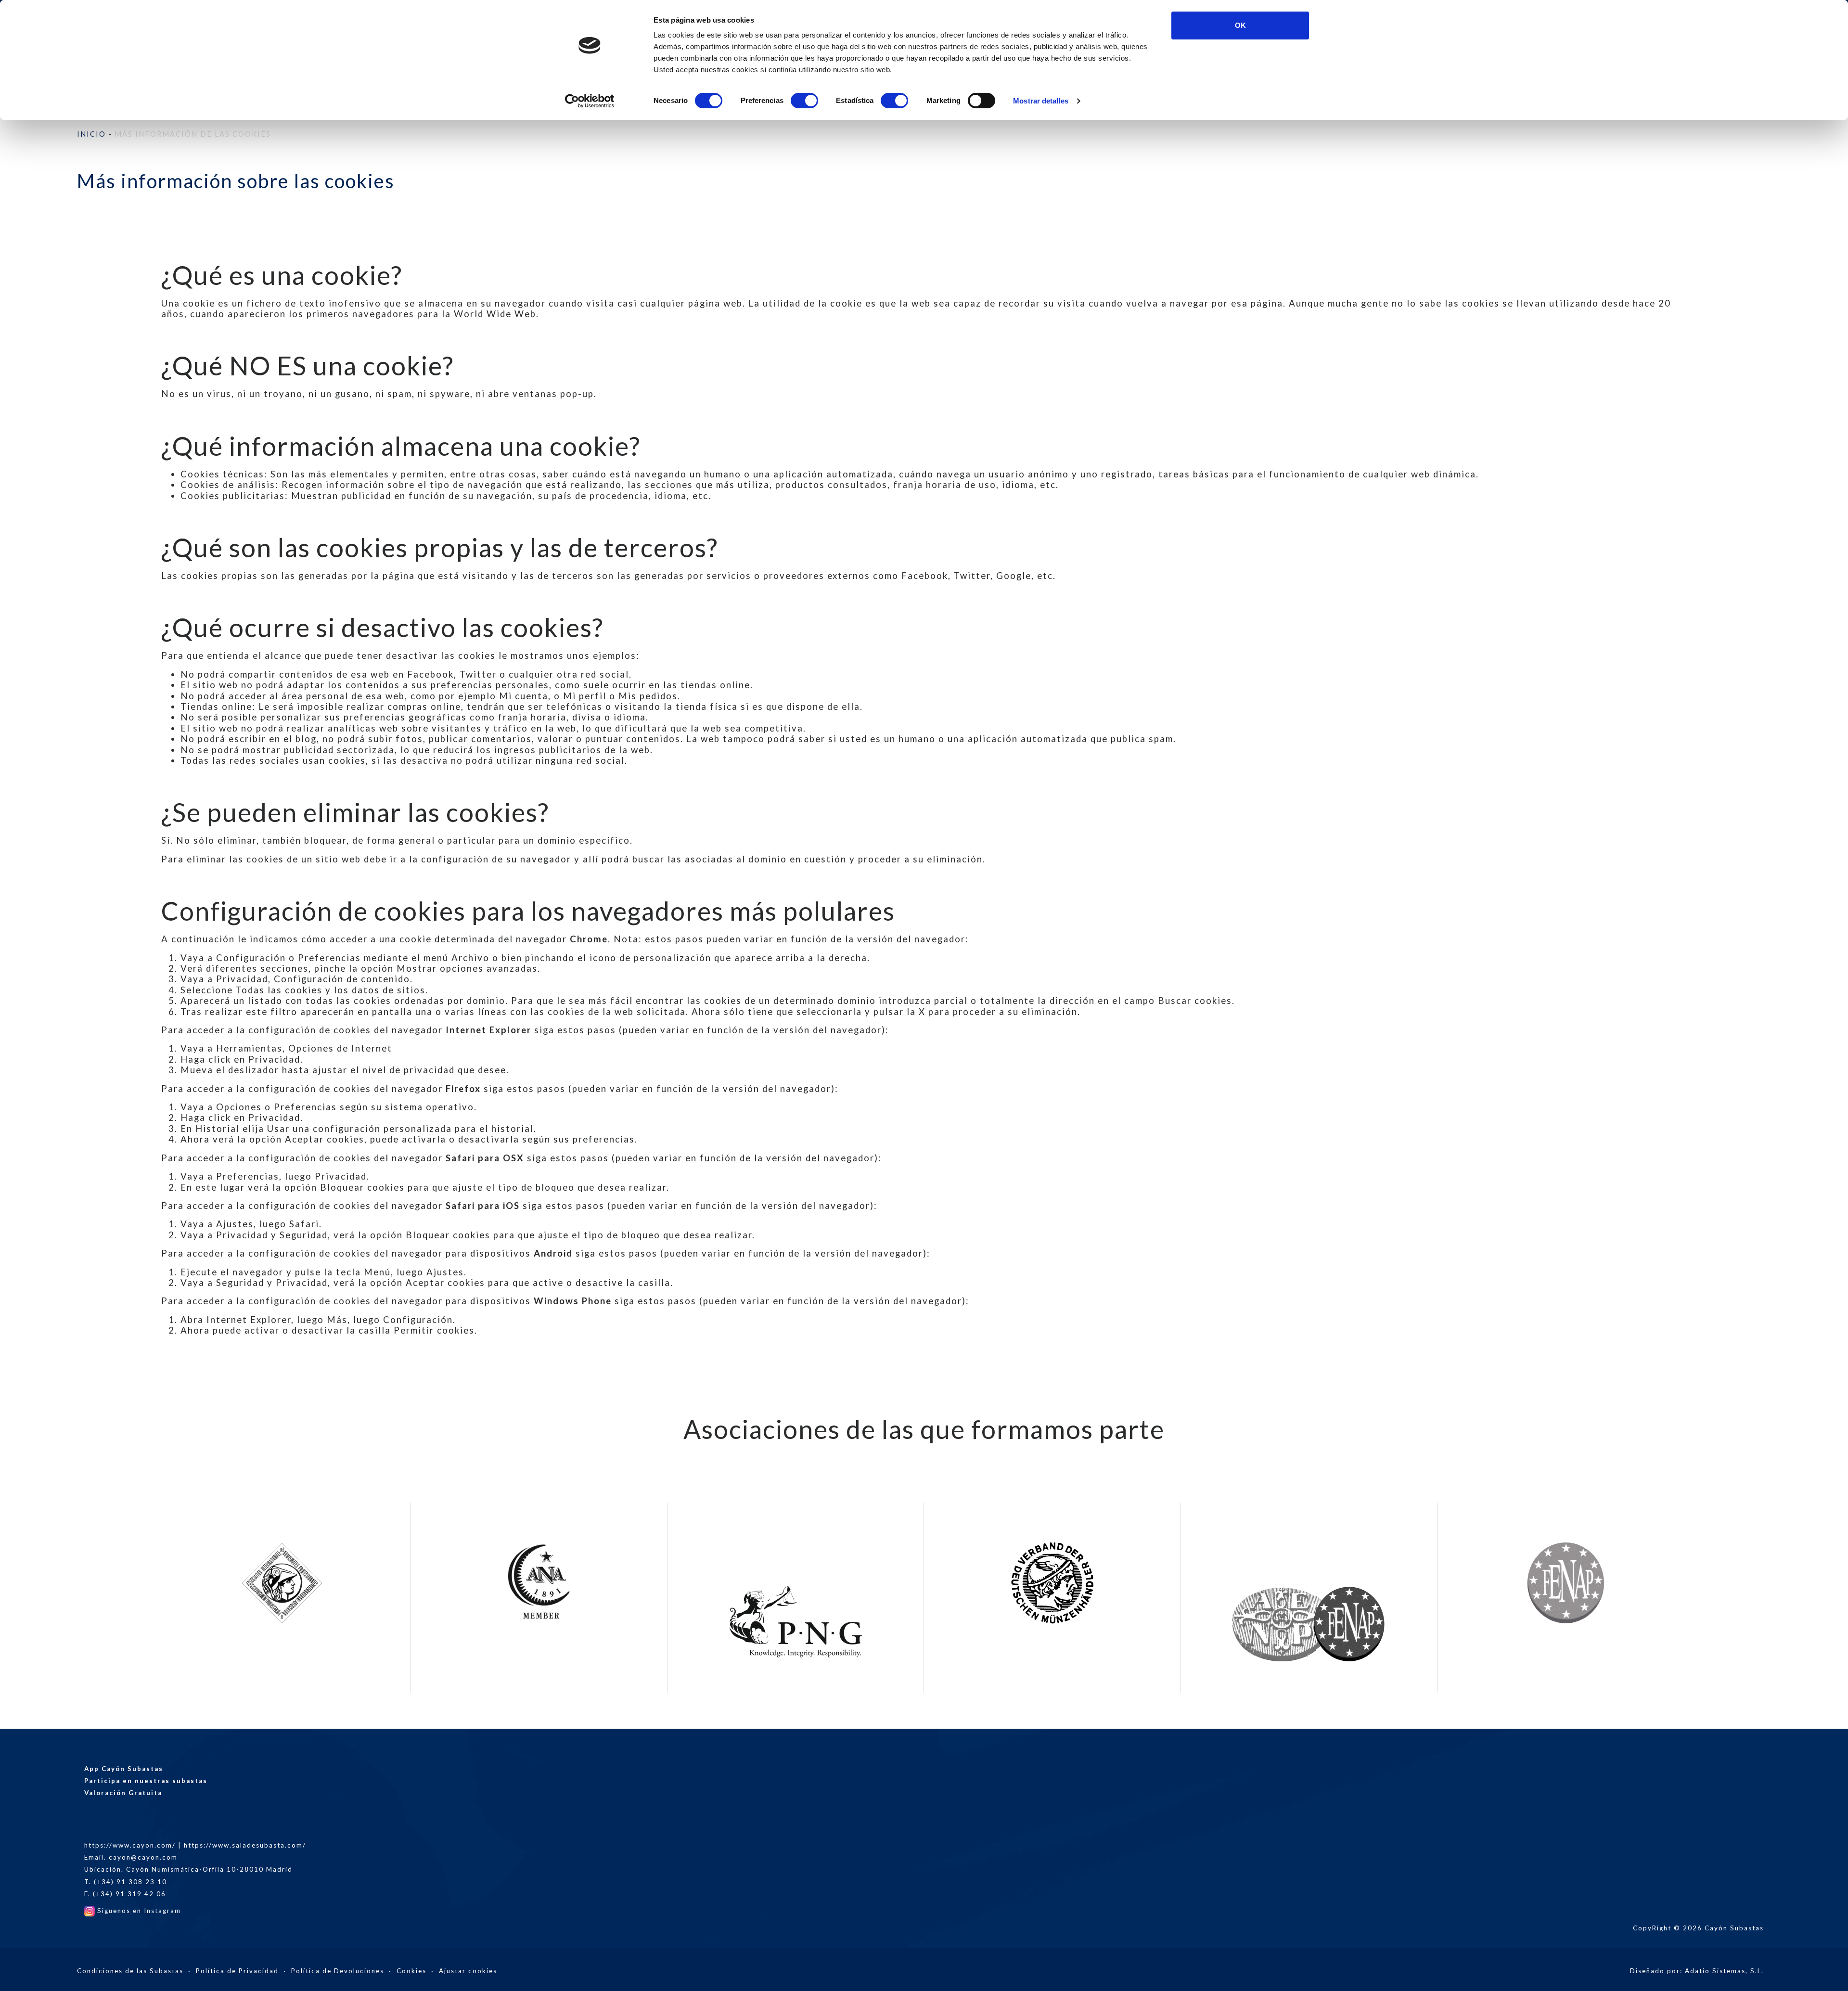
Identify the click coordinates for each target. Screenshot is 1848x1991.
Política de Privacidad (237, 1971)
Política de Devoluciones (338, 1971)
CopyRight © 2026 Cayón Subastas (1698, 1928)
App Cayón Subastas (124, 1769)
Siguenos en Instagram (138, 1911)
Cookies (411, 1971)
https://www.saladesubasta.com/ (245, 1845)
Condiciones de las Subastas (130, 1971)
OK (1240, 25)
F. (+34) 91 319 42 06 (125, 1894)
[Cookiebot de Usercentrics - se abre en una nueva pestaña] (590, 101)
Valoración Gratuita (123, 1793)
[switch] (804, 101)
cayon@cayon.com (143, 1857)
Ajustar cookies (468, 1971)
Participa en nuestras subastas (146, 1781)
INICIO (91, 134)
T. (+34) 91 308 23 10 (126, 1882)
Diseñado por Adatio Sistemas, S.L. (1697, 1971)
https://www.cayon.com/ (130, 1845)
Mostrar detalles (1041, 101)
